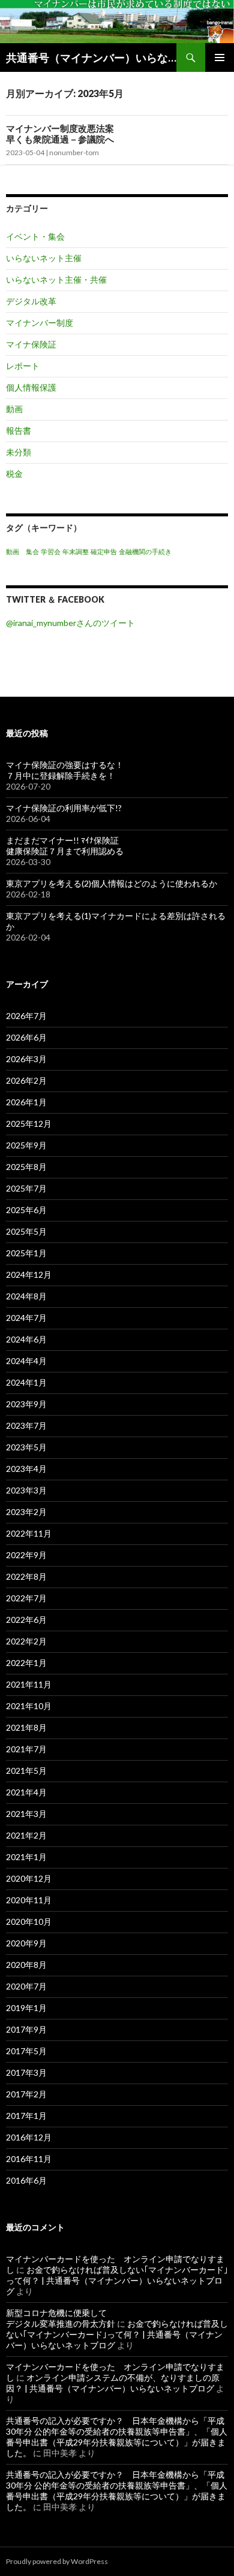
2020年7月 (26, 1986)
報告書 (19, 430)
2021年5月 (26, 1771)
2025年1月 (26, 1253)
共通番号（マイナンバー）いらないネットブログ (91, 58)
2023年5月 (26, 1447)
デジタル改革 (31, 301)
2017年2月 (26, 2094)
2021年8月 (26, 1727)
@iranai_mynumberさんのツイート (70, 623)
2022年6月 (26, 1620)
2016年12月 (29, 2137)
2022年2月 (26, 1641)
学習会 (51, 551)
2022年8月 (26, 1576)
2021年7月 (26, 1749)
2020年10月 (29, 1922)
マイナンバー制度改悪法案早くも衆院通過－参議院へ (60, 134)
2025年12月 (29, 1124)
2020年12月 (29, 1878)
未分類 (19, 452)
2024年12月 (29, 1275)
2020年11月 (29, 1900)
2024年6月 (26, 1339)
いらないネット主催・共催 (56, 279)
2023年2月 (26, 1512)
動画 (14, 409)
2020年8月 (26, 1965)
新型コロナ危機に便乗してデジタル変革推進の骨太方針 (61, 2318)
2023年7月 (26, 1425)
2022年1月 (26, 1663)
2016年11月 (29, 2159)
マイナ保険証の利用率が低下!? (64, 808)
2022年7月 (26, 1598)
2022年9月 (26, 1555)
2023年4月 (26, 1469)
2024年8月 (26, 1296)
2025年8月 (26, 1167)
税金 (14, 474)
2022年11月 (29, 1533)
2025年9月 (26, 1145)
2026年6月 (26, 1037)
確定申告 (104, 551)
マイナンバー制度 (40, 323)
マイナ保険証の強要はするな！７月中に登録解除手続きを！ (65, 770)
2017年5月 (26, 2051)
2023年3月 (26, 1490)
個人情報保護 (31, 387)
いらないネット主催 (44, 258)
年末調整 (76, 551)
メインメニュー (220, 58)
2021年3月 (26, 1814)
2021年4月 (26, 1792)
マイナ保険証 (31, 344)
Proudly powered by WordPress (57, 2561)
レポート (23, 366)
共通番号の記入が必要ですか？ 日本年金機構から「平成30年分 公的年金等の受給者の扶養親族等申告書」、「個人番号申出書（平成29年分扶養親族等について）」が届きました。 (117, 2437)
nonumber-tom (74, 152)
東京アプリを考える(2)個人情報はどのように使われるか (112, 883)
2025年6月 (26, 1210)
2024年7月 (26, 1318)
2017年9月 (26, 2029)
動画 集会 (22, 551)
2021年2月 (26, 1835)
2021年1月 (26, 1857)
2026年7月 (26, 1016)
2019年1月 (26, 2008)
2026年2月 (26, 1080)
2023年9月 (26, 1404)
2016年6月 (26, 2180)
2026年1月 (26, 1102)
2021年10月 (29, 1706)
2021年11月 (29, 1684)
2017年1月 (26, 2116)
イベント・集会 (35, 236)
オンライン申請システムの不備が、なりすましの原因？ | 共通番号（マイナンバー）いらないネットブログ (113, 2383)
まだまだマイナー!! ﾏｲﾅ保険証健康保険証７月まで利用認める (65, 846)
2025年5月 (26, 1231)
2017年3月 (26, 2072)
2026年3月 (26, 1059)
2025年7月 (26, 1188)
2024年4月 (26, 1361)
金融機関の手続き (145, 551)
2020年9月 (26, 1943)
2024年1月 (26, 1382)
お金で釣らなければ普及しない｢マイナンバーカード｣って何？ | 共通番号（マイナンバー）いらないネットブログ (117, 2280)
